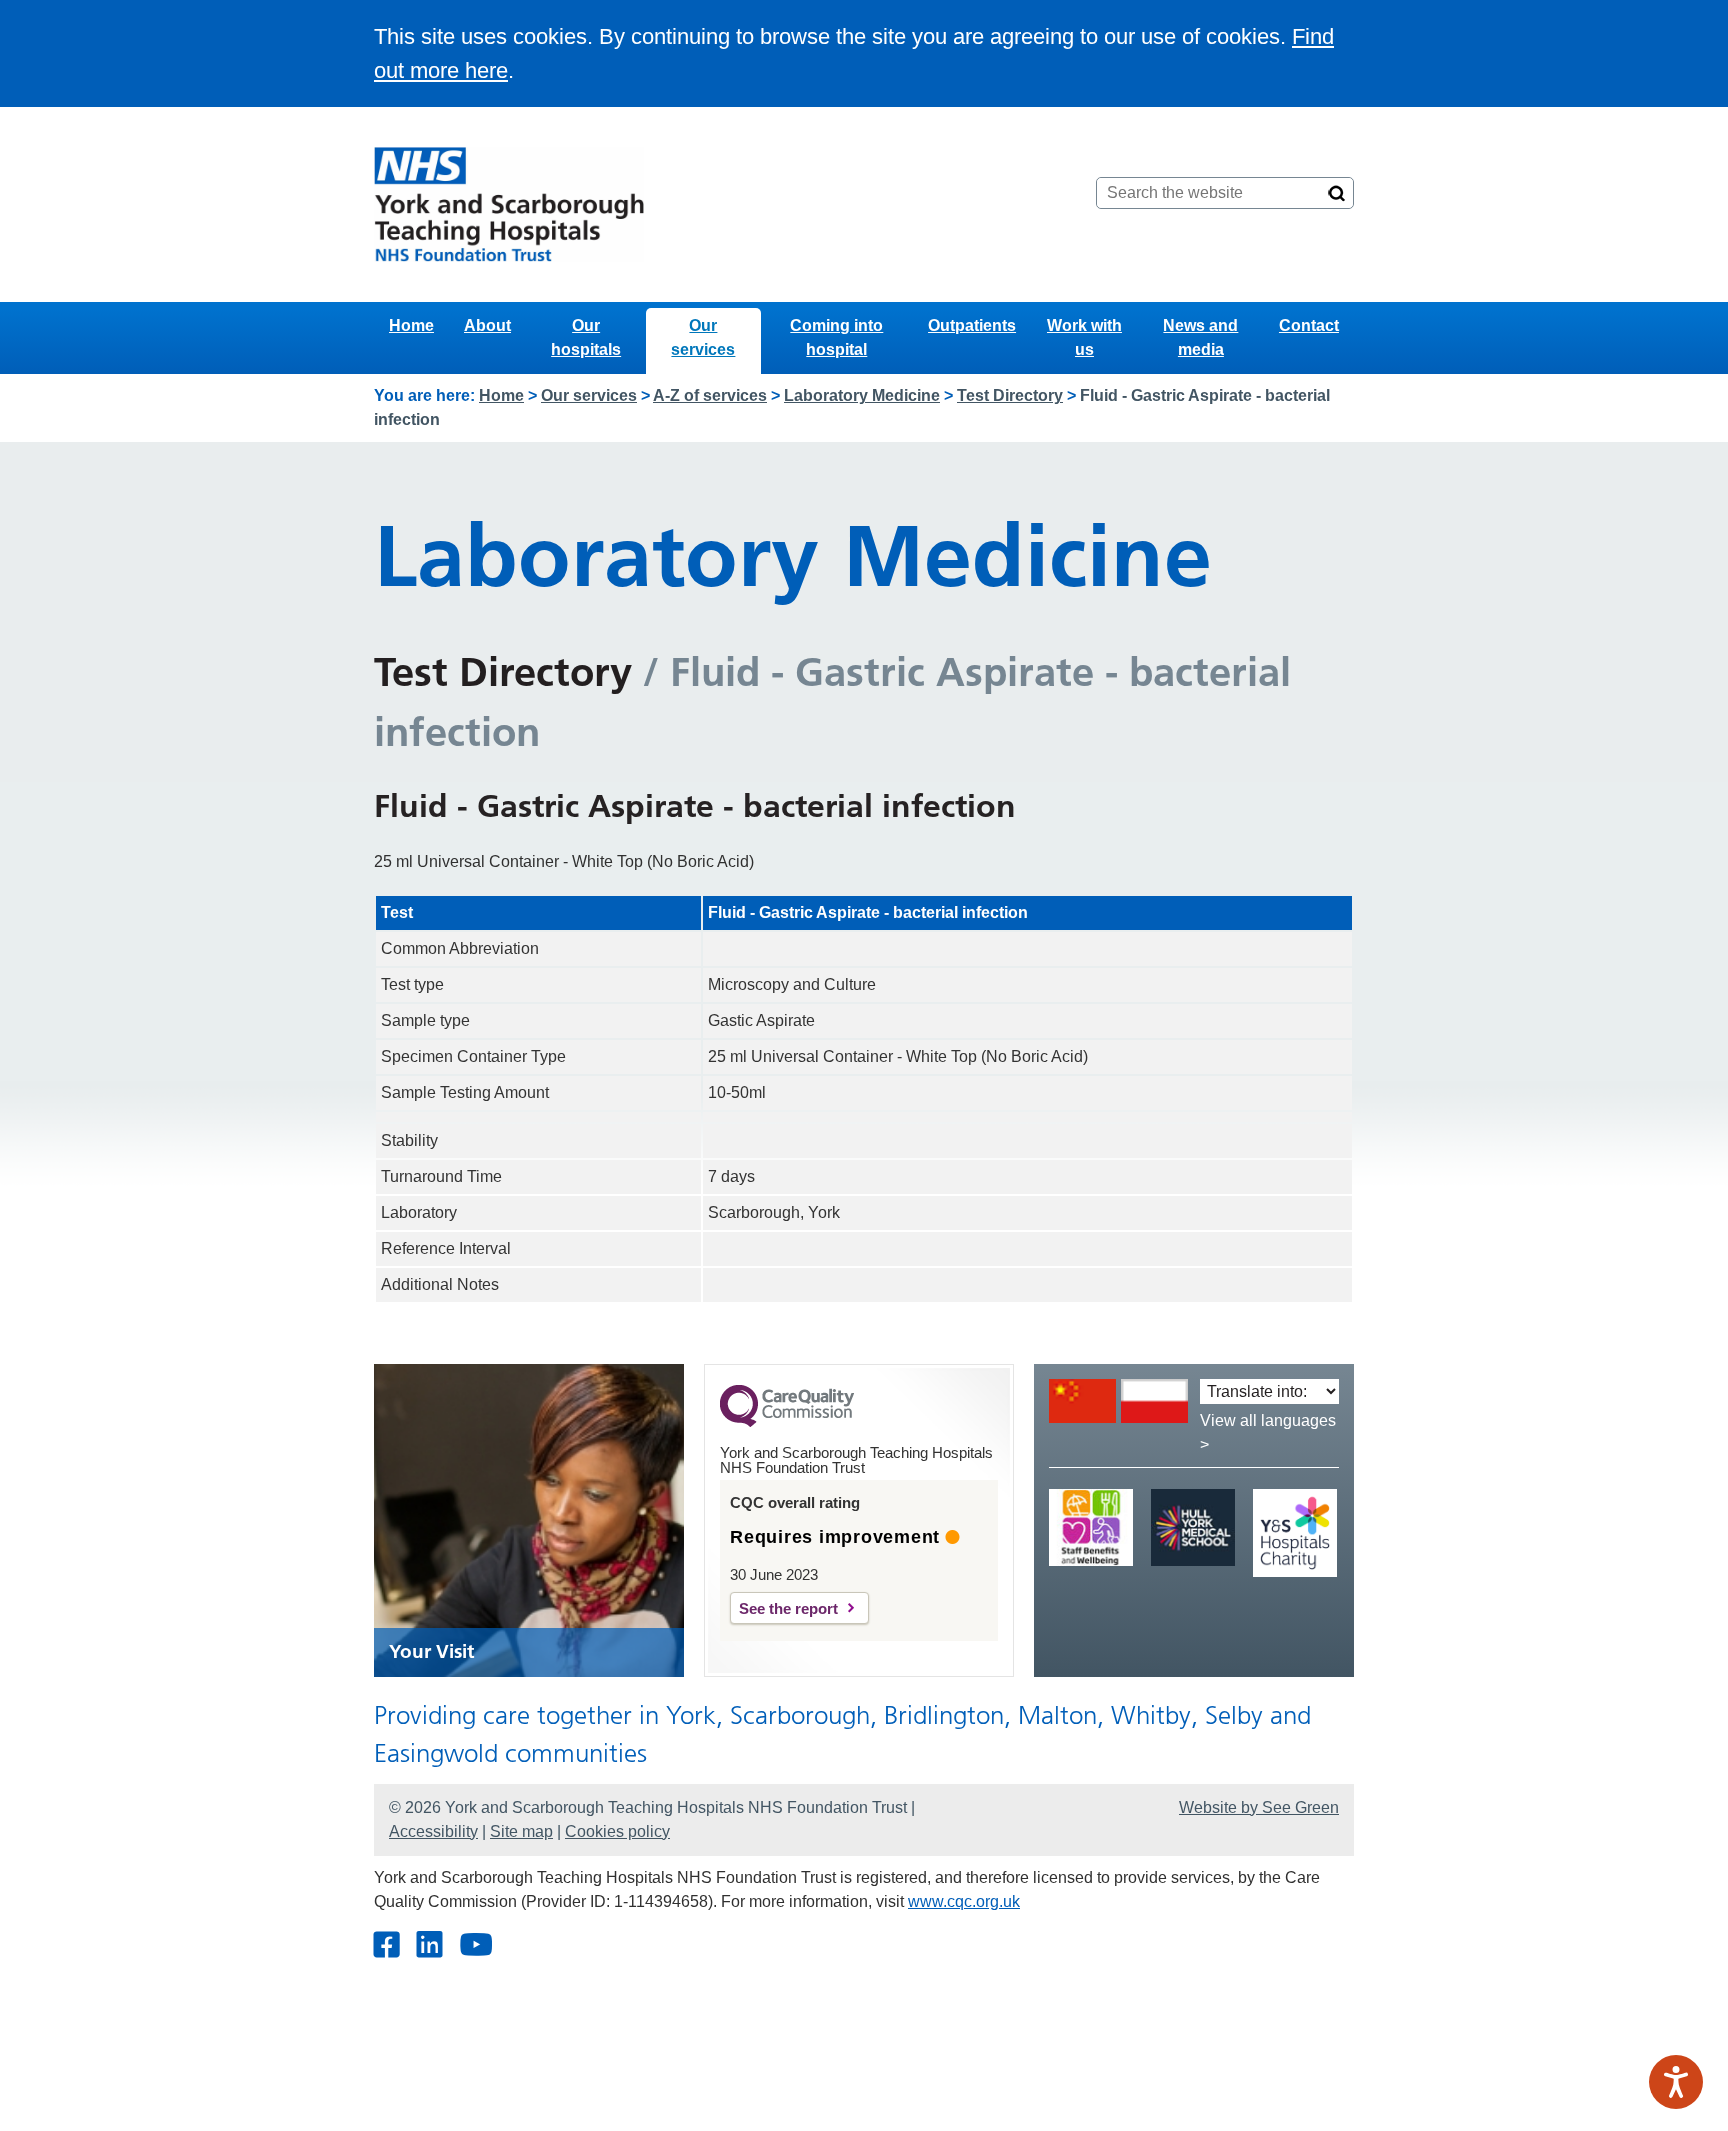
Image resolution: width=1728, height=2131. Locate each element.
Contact (1309, 325)
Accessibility (433, 1831)
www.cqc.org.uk (964, 1901)
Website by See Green (1259, 1807)
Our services (703, 337)
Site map (521, 1831)
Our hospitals (586, 337)
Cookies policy (617, 1831)
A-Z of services (710, 395)
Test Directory (1010, 395)
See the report (788, 1608)
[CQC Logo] (787, 1422)
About (487, 325)
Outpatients (972, 325)
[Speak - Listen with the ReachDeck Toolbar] (1676, 2082)
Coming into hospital (836, 337)
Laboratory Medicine (862, 395)
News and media (1200, 337)
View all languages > (1268, 1432)
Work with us (1084, 337)
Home (411, 325)
